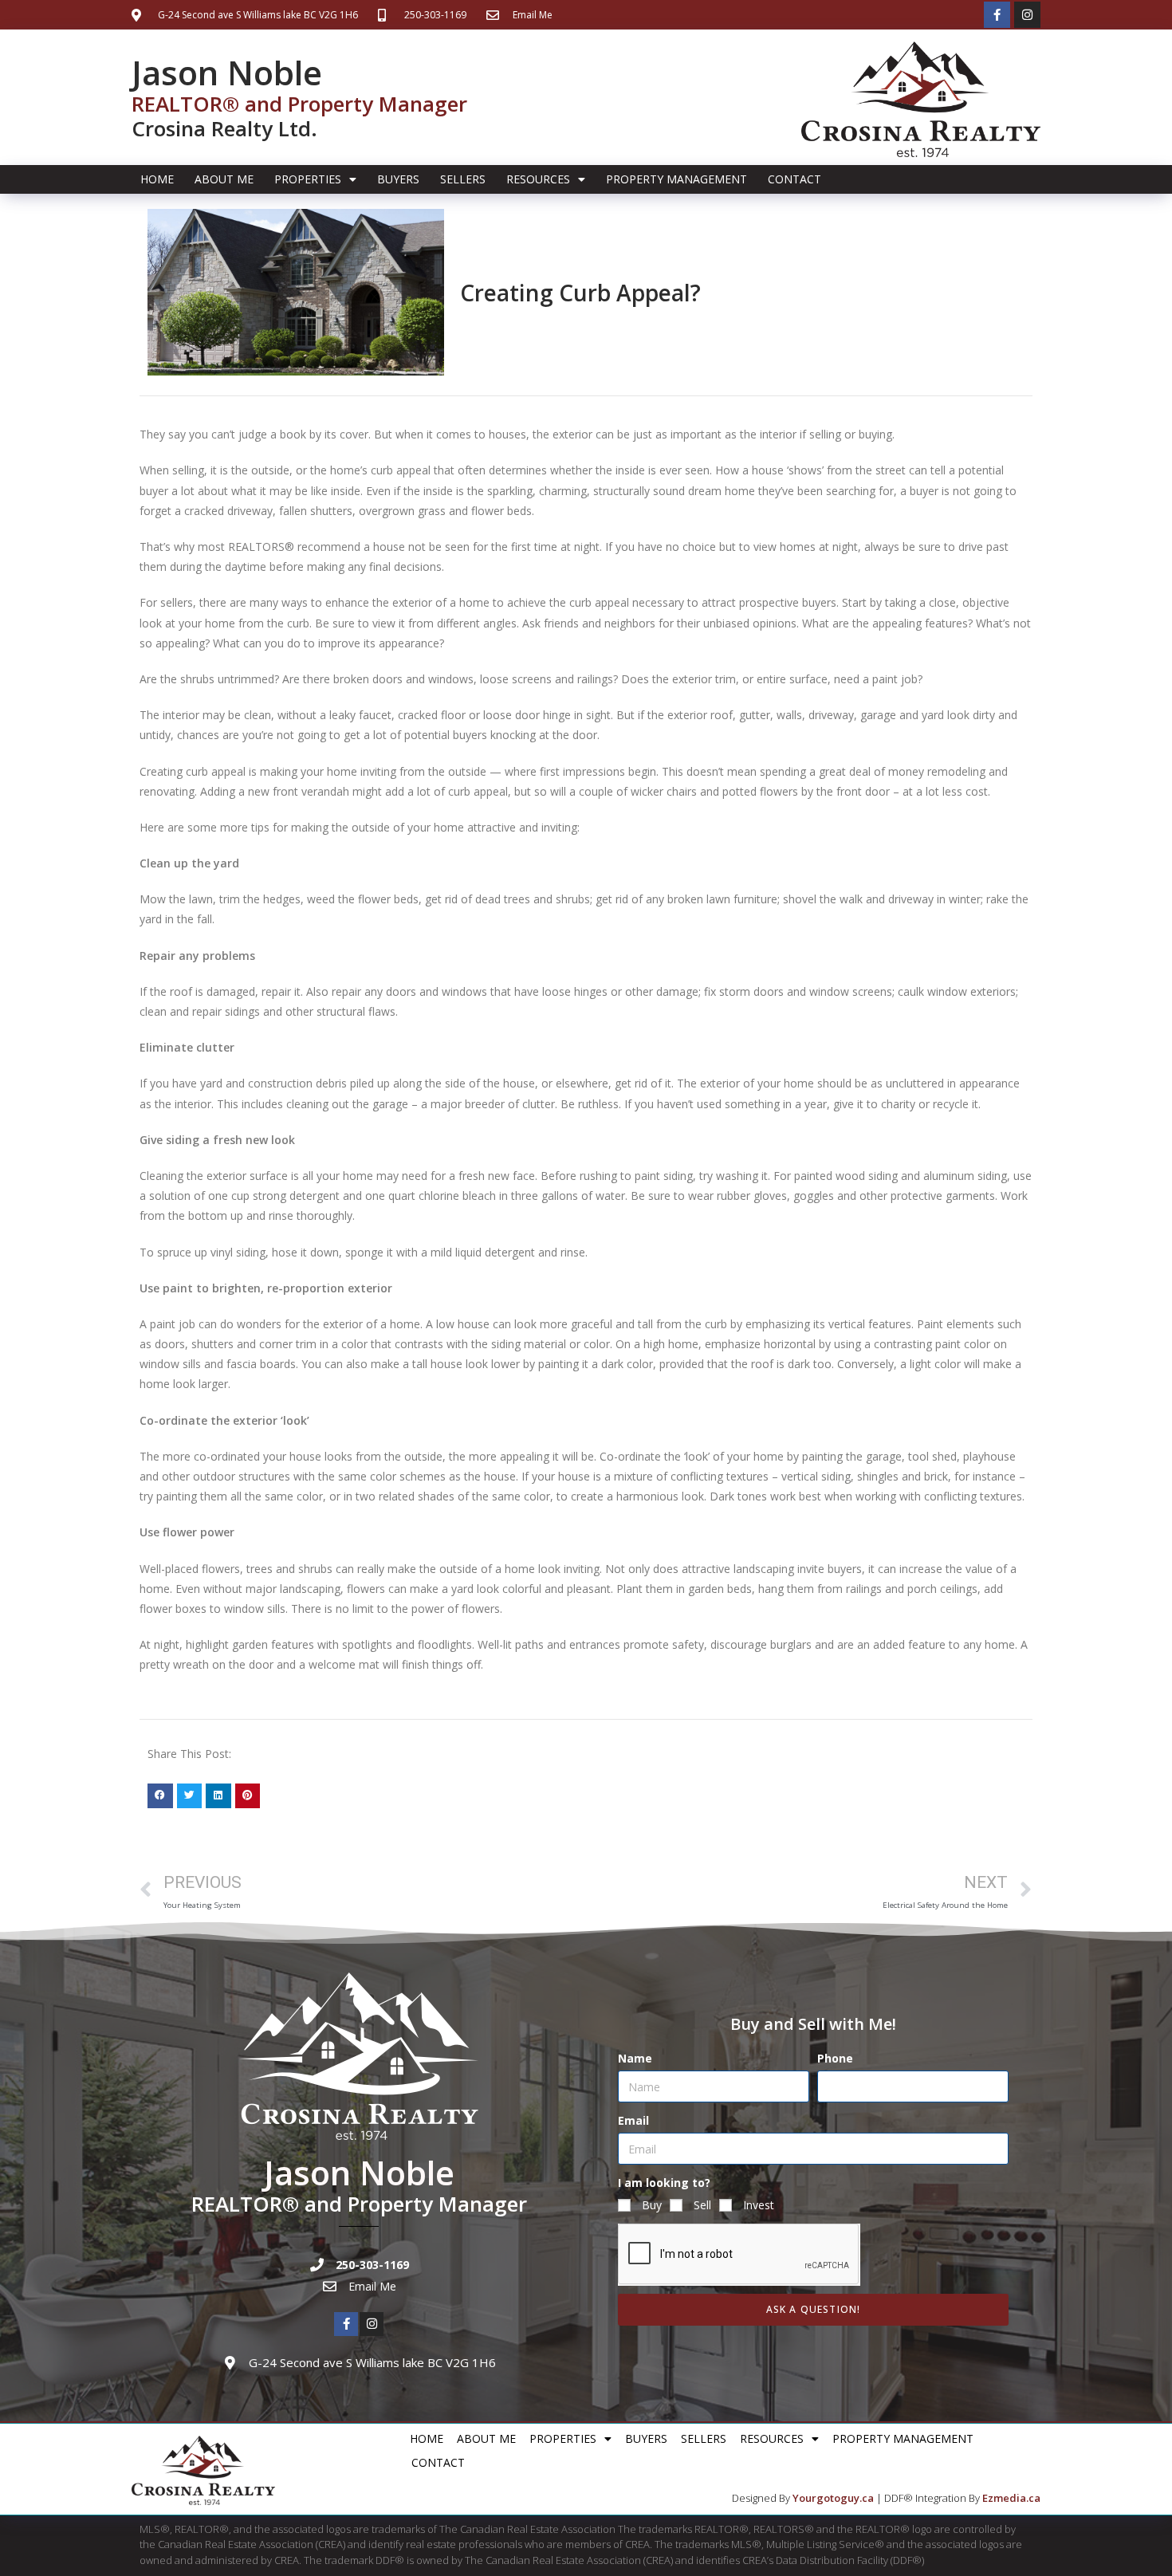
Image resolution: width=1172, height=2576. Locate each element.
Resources (538, 179)
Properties (308, 179)
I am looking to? (664, 2183)
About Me (224, 179)
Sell (702, 2205)
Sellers (463, 179)
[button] (160, 1796)
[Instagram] (1027, 15)
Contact (794, 179)
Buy (652, 2205)
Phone (835, 2058)
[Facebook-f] (997, 15)
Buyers (398, 179)
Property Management (676, 179)
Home (157, 179)
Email (633, 2120)
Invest (759, 2205)
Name (635, 2058)
